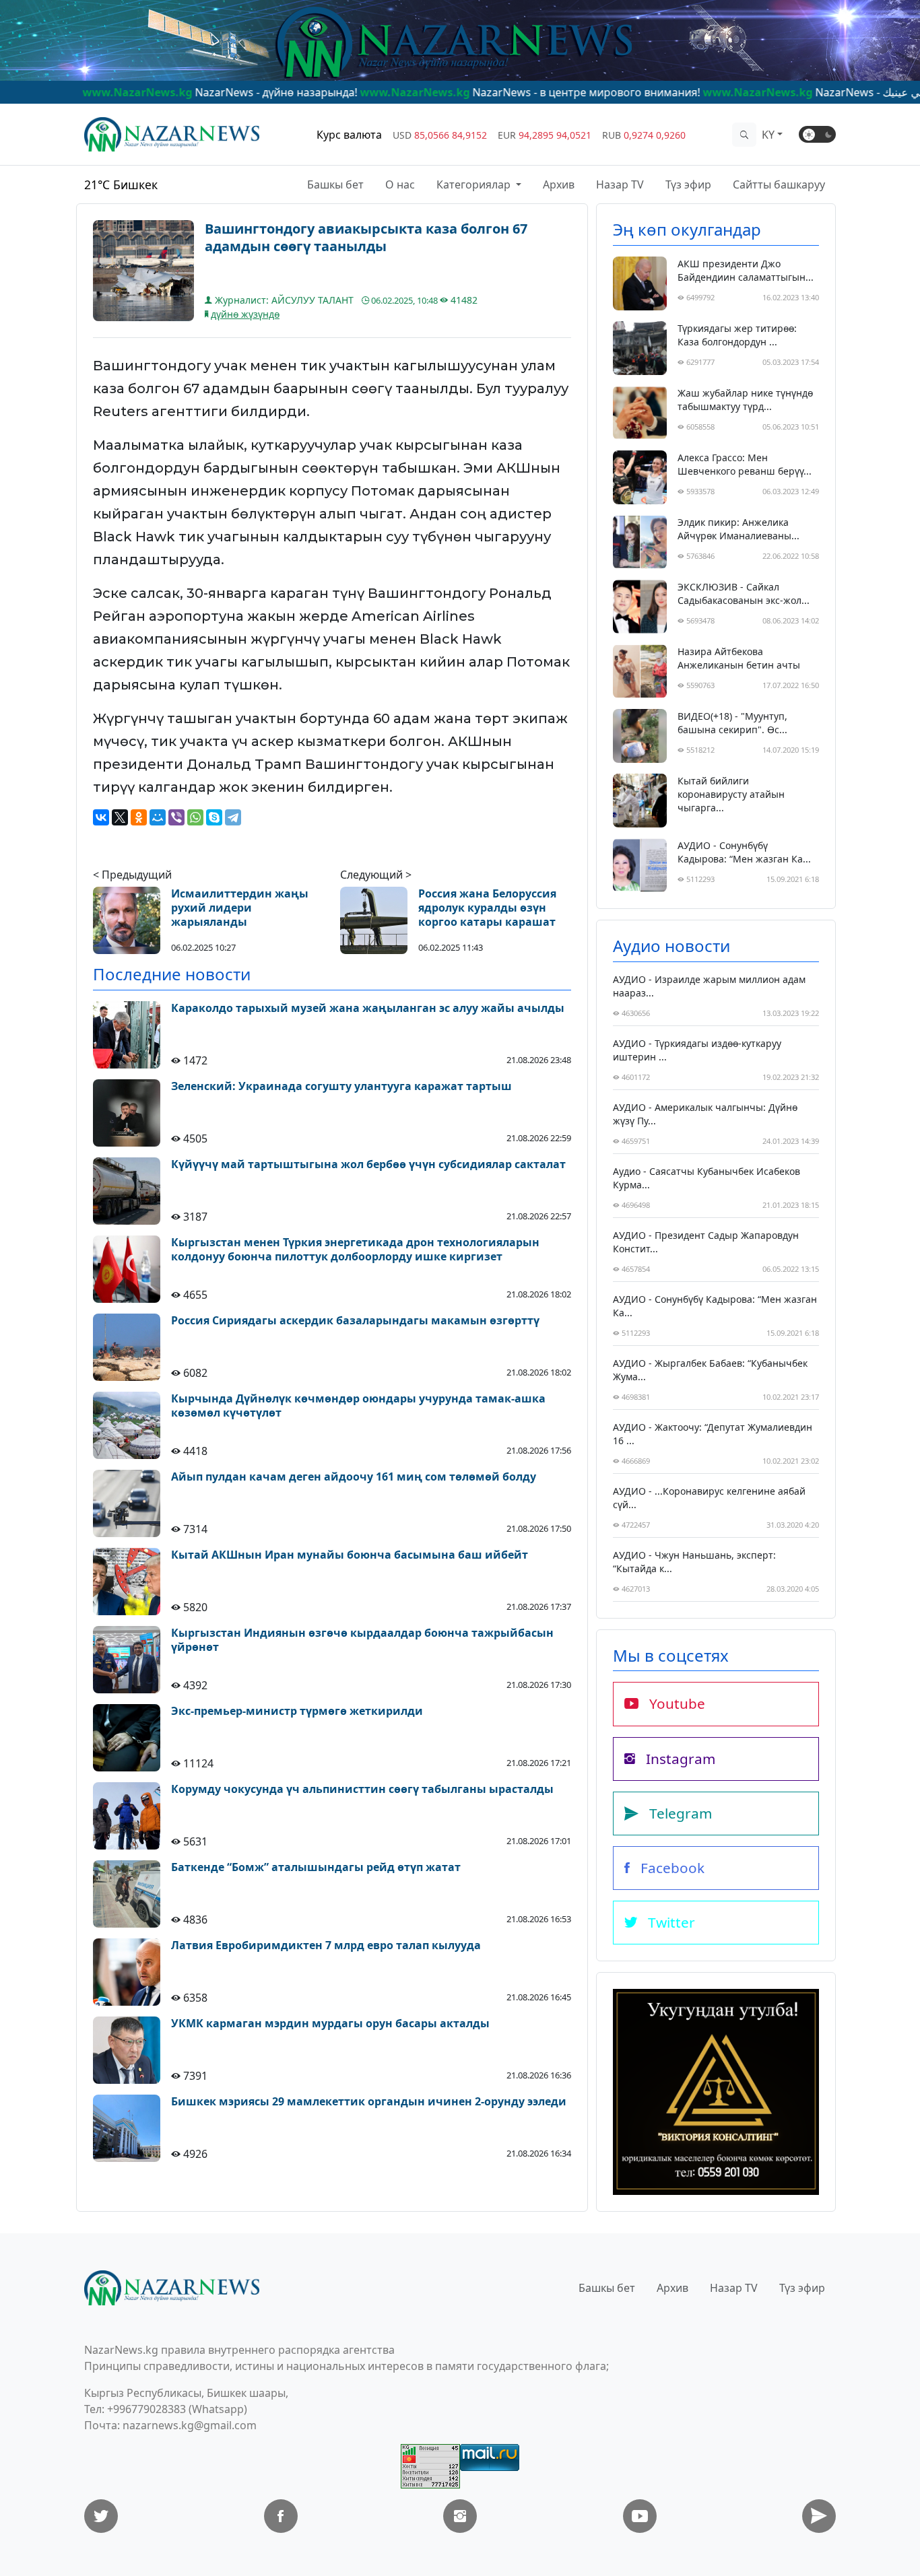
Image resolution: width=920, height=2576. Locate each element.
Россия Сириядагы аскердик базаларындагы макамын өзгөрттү (355, 1321)
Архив (559, 184)
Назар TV (620, 184)
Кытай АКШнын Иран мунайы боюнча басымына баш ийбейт (350, 1555)
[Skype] (214, 817)
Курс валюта (349, 135)
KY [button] (768, 135)
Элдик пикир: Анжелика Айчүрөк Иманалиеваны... (738, 529)
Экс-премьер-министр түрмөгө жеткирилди (297, 1711)
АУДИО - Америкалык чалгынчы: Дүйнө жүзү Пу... (705, 1114)
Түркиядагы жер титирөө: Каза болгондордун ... (737, 335)
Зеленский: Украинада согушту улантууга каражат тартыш (341, 1086)
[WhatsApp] (195, 817)
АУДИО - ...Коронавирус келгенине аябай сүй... (709, 1498)
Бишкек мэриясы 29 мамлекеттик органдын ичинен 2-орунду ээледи (369, 2102)
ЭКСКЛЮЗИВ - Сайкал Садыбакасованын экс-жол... (744, 594)
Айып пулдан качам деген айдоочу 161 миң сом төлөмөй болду (354, 1477)
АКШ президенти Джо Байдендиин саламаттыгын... (746, 270)
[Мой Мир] (158, 817)
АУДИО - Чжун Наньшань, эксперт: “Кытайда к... (694, 1562)
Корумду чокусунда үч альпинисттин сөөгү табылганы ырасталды (362, 1789)
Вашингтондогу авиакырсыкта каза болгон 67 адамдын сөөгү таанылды (366, 238)
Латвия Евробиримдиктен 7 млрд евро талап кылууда (326, 1945)
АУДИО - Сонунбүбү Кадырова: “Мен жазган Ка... (744, 852)
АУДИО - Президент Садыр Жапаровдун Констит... (706, 1242)
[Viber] (176, 817)
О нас (400, 184)
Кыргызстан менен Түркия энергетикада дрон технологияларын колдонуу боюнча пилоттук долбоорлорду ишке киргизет (355, 1250)
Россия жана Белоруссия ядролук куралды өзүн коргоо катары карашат (487, 908)
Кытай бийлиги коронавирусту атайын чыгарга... (731, 794)
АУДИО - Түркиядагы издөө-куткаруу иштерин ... (697, 1050)
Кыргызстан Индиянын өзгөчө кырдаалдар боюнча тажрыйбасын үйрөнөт (362, 1640)
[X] (120, 817)
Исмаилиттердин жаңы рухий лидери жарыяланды (240, 908)
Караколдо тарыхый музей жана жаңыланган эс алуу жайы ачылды (368, 1008)
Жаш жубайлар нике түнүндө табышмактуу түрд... (745, 400)
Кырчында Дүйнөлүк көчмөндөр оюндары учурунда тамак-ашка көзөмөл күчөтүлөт (358, 1406)
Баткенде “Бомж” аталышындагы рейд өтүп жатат (316, 1867)
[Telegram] (233, 817)
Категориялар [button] (475, 184)
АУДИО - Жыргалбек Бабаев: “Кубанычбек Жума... (710, 1370)
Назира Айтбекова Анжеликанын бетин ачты (739, 658)
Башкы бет (335, 184)
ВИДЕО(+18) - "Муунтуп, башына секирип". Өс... (732, 723)
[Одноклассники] (139, 817)
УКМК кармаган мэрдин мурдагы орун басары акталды (330, 2024)
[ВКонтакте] (101, 817)
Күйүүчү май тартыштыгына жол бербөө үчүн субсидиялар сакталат (368, 1164)
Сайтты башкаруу (779, 184)
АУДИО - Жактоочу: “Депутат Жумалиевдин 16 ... (713, 1434)
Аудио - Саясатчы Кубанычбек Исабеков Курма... (707, 1178)
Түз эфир (688, 184)
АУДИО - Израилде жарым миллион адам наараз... (709, 986)
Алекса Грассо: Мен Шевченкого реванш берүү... (745, 464)
